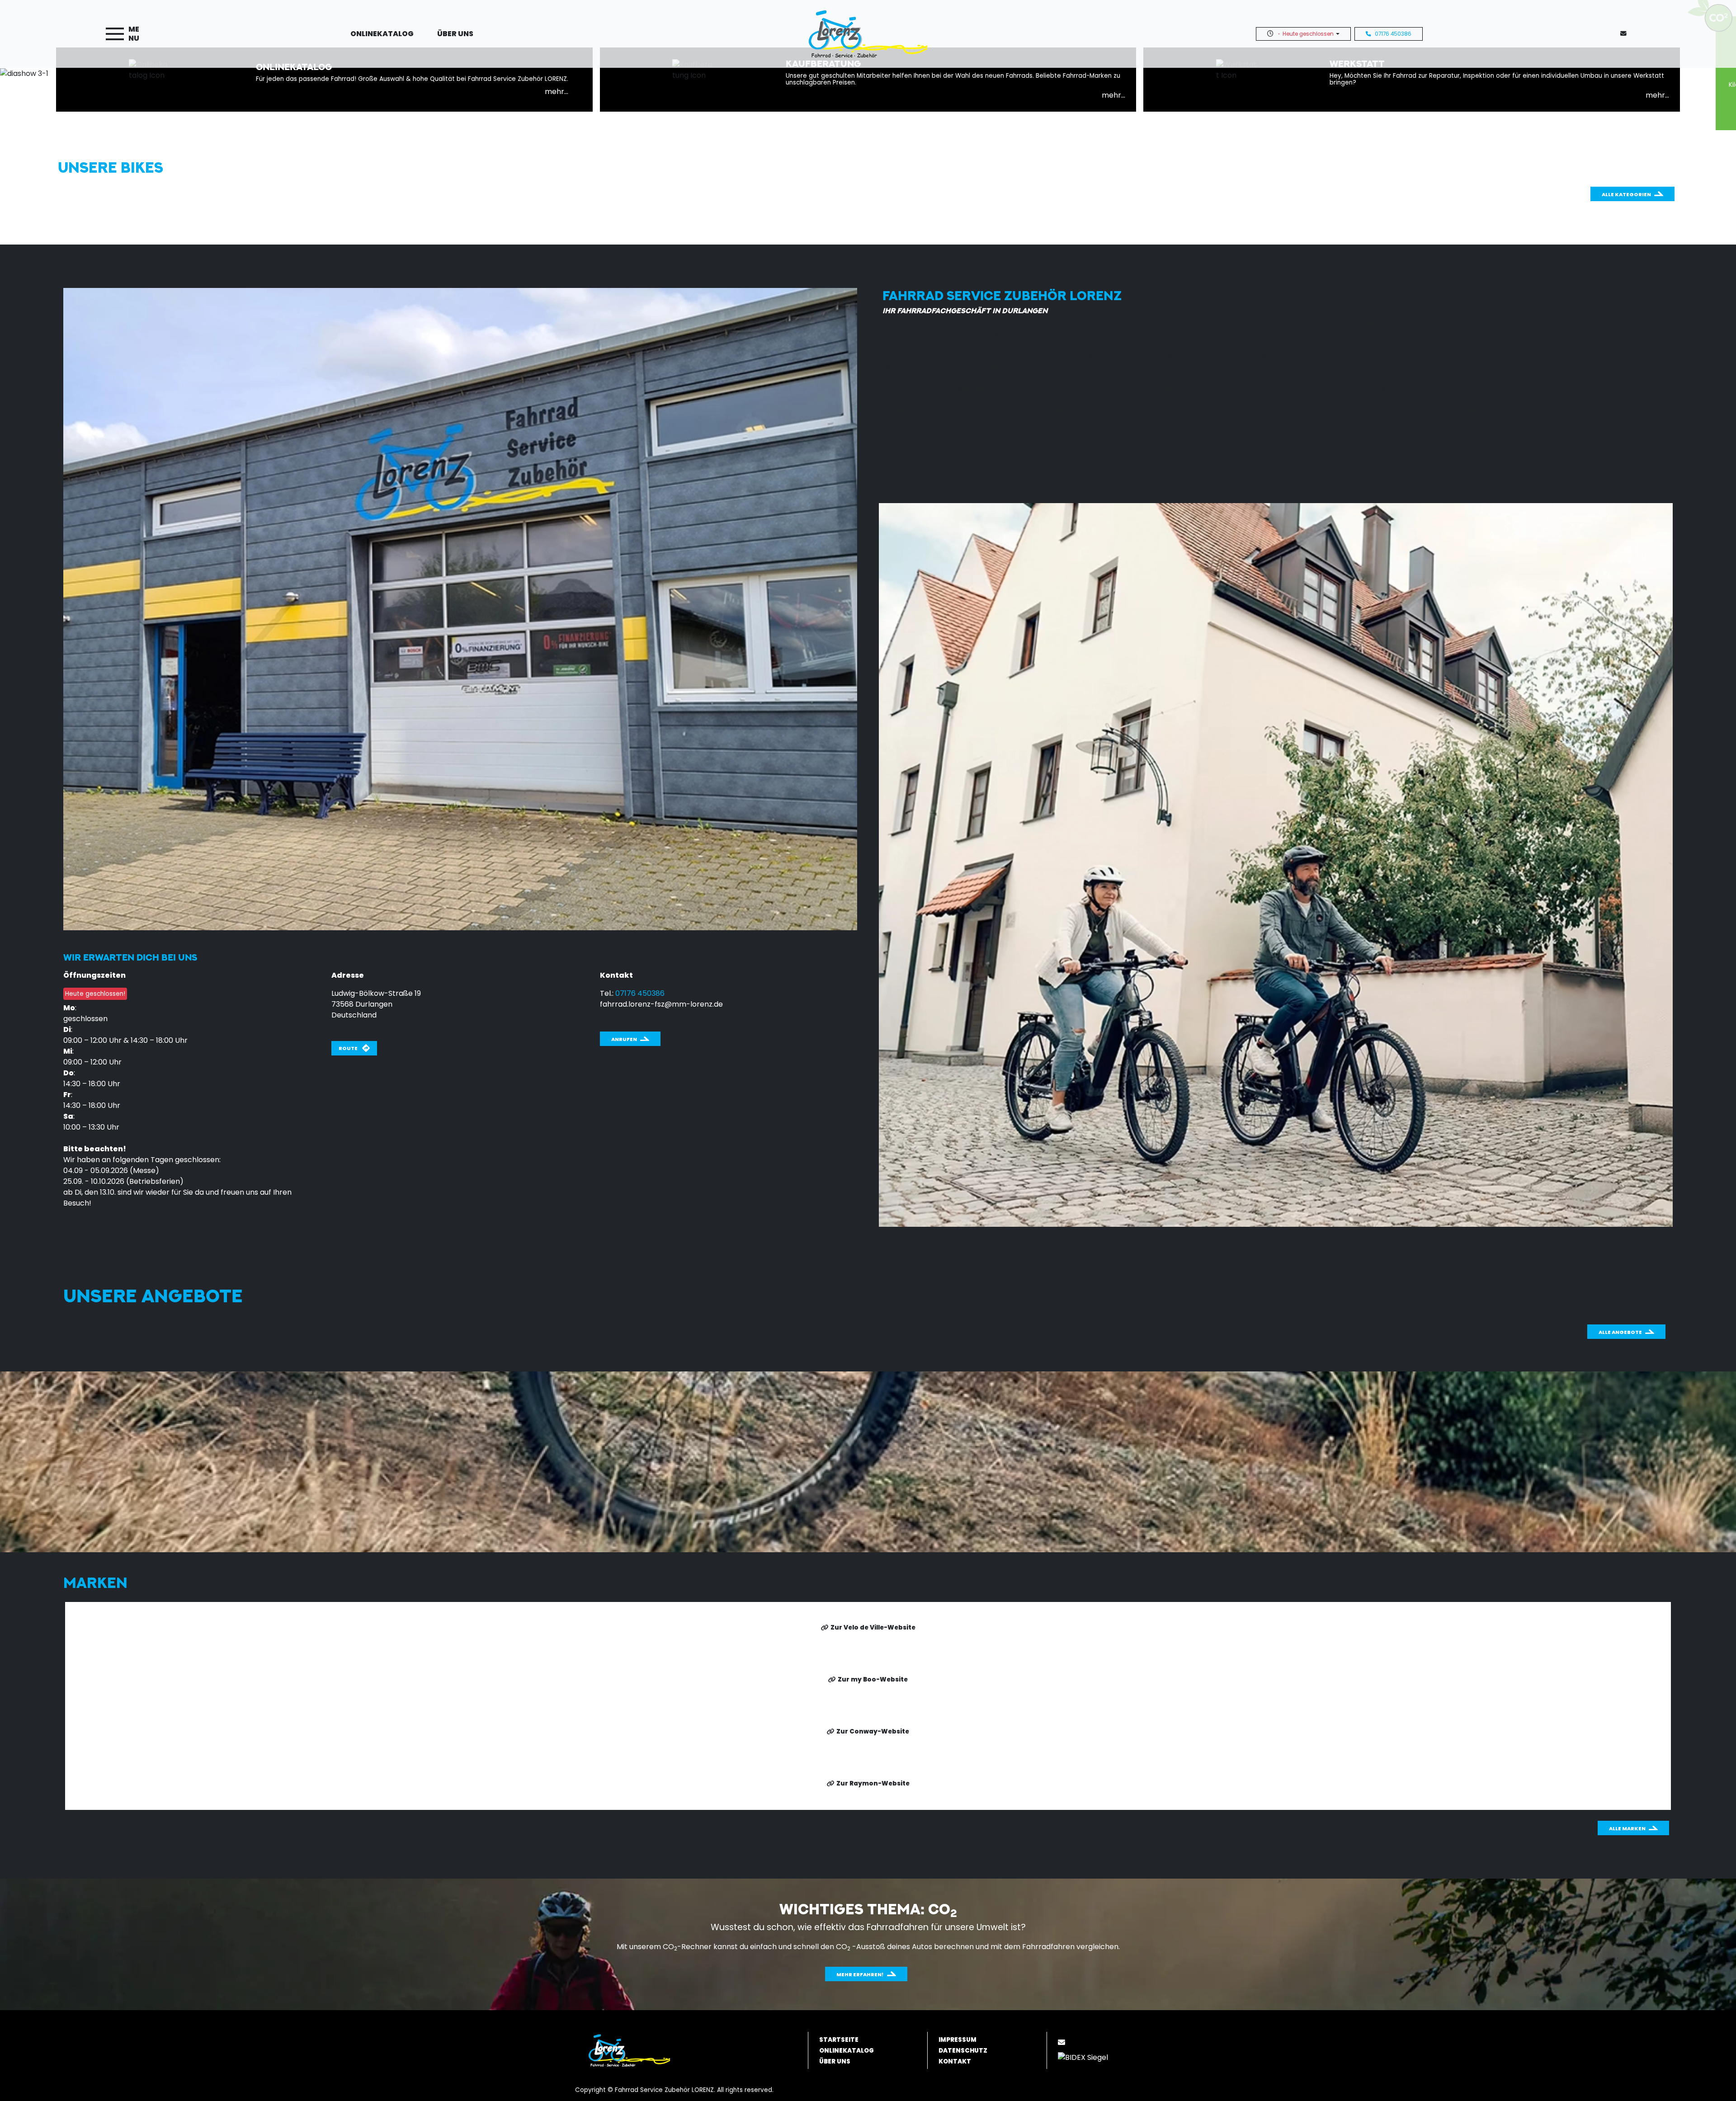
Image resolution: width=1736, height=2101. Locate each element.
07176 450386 (1393, 34)
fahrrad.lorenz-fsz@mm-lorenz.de (661, 1004)
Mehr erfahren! (860, 1974)
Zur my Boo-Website (873, 1679)
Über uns (455, 34)
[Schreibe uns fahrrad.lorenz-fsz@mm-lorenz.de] (1625, 34)
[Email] (1063, 2042)
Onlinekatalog (382, 34)
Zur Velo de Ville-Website (873, 1628)
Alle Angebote (1620, 1332)
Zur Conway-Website (873, 1731)
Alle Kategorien (1626, 194)
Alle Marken (1627, 1828)
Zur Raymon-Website (873, 1783)
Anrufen (624, 1039)
